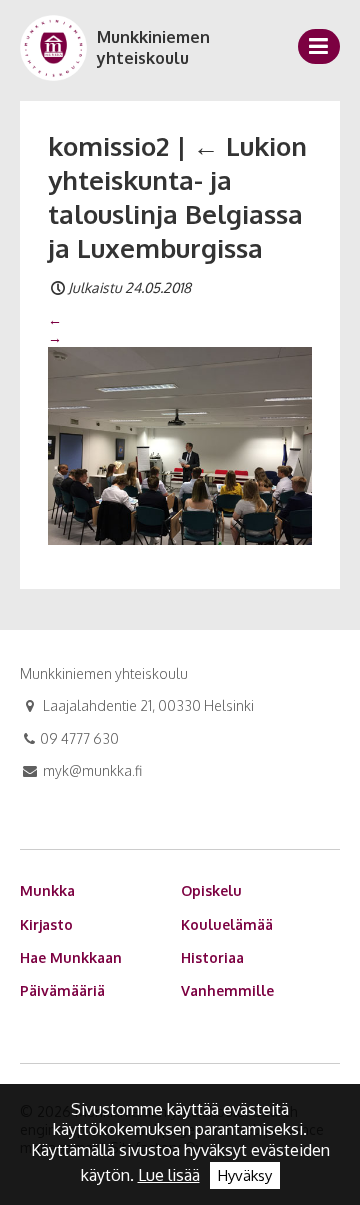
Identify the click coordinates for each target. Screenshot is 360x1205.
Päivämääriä (62, 990)
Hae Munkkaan (71, 957)
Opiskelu (211, 890)
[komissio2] (180, 445)
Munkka (47, 890)
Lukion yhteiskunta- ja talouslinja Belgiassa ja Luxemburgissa (177, 196)
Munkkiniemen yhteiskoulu (153, 47)
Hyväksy (245, 1175)
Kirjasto (46, 924)
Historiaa (212, 957)
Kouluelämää (227, 924)
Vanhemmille (227, 990)
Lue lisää (169, 1175)
